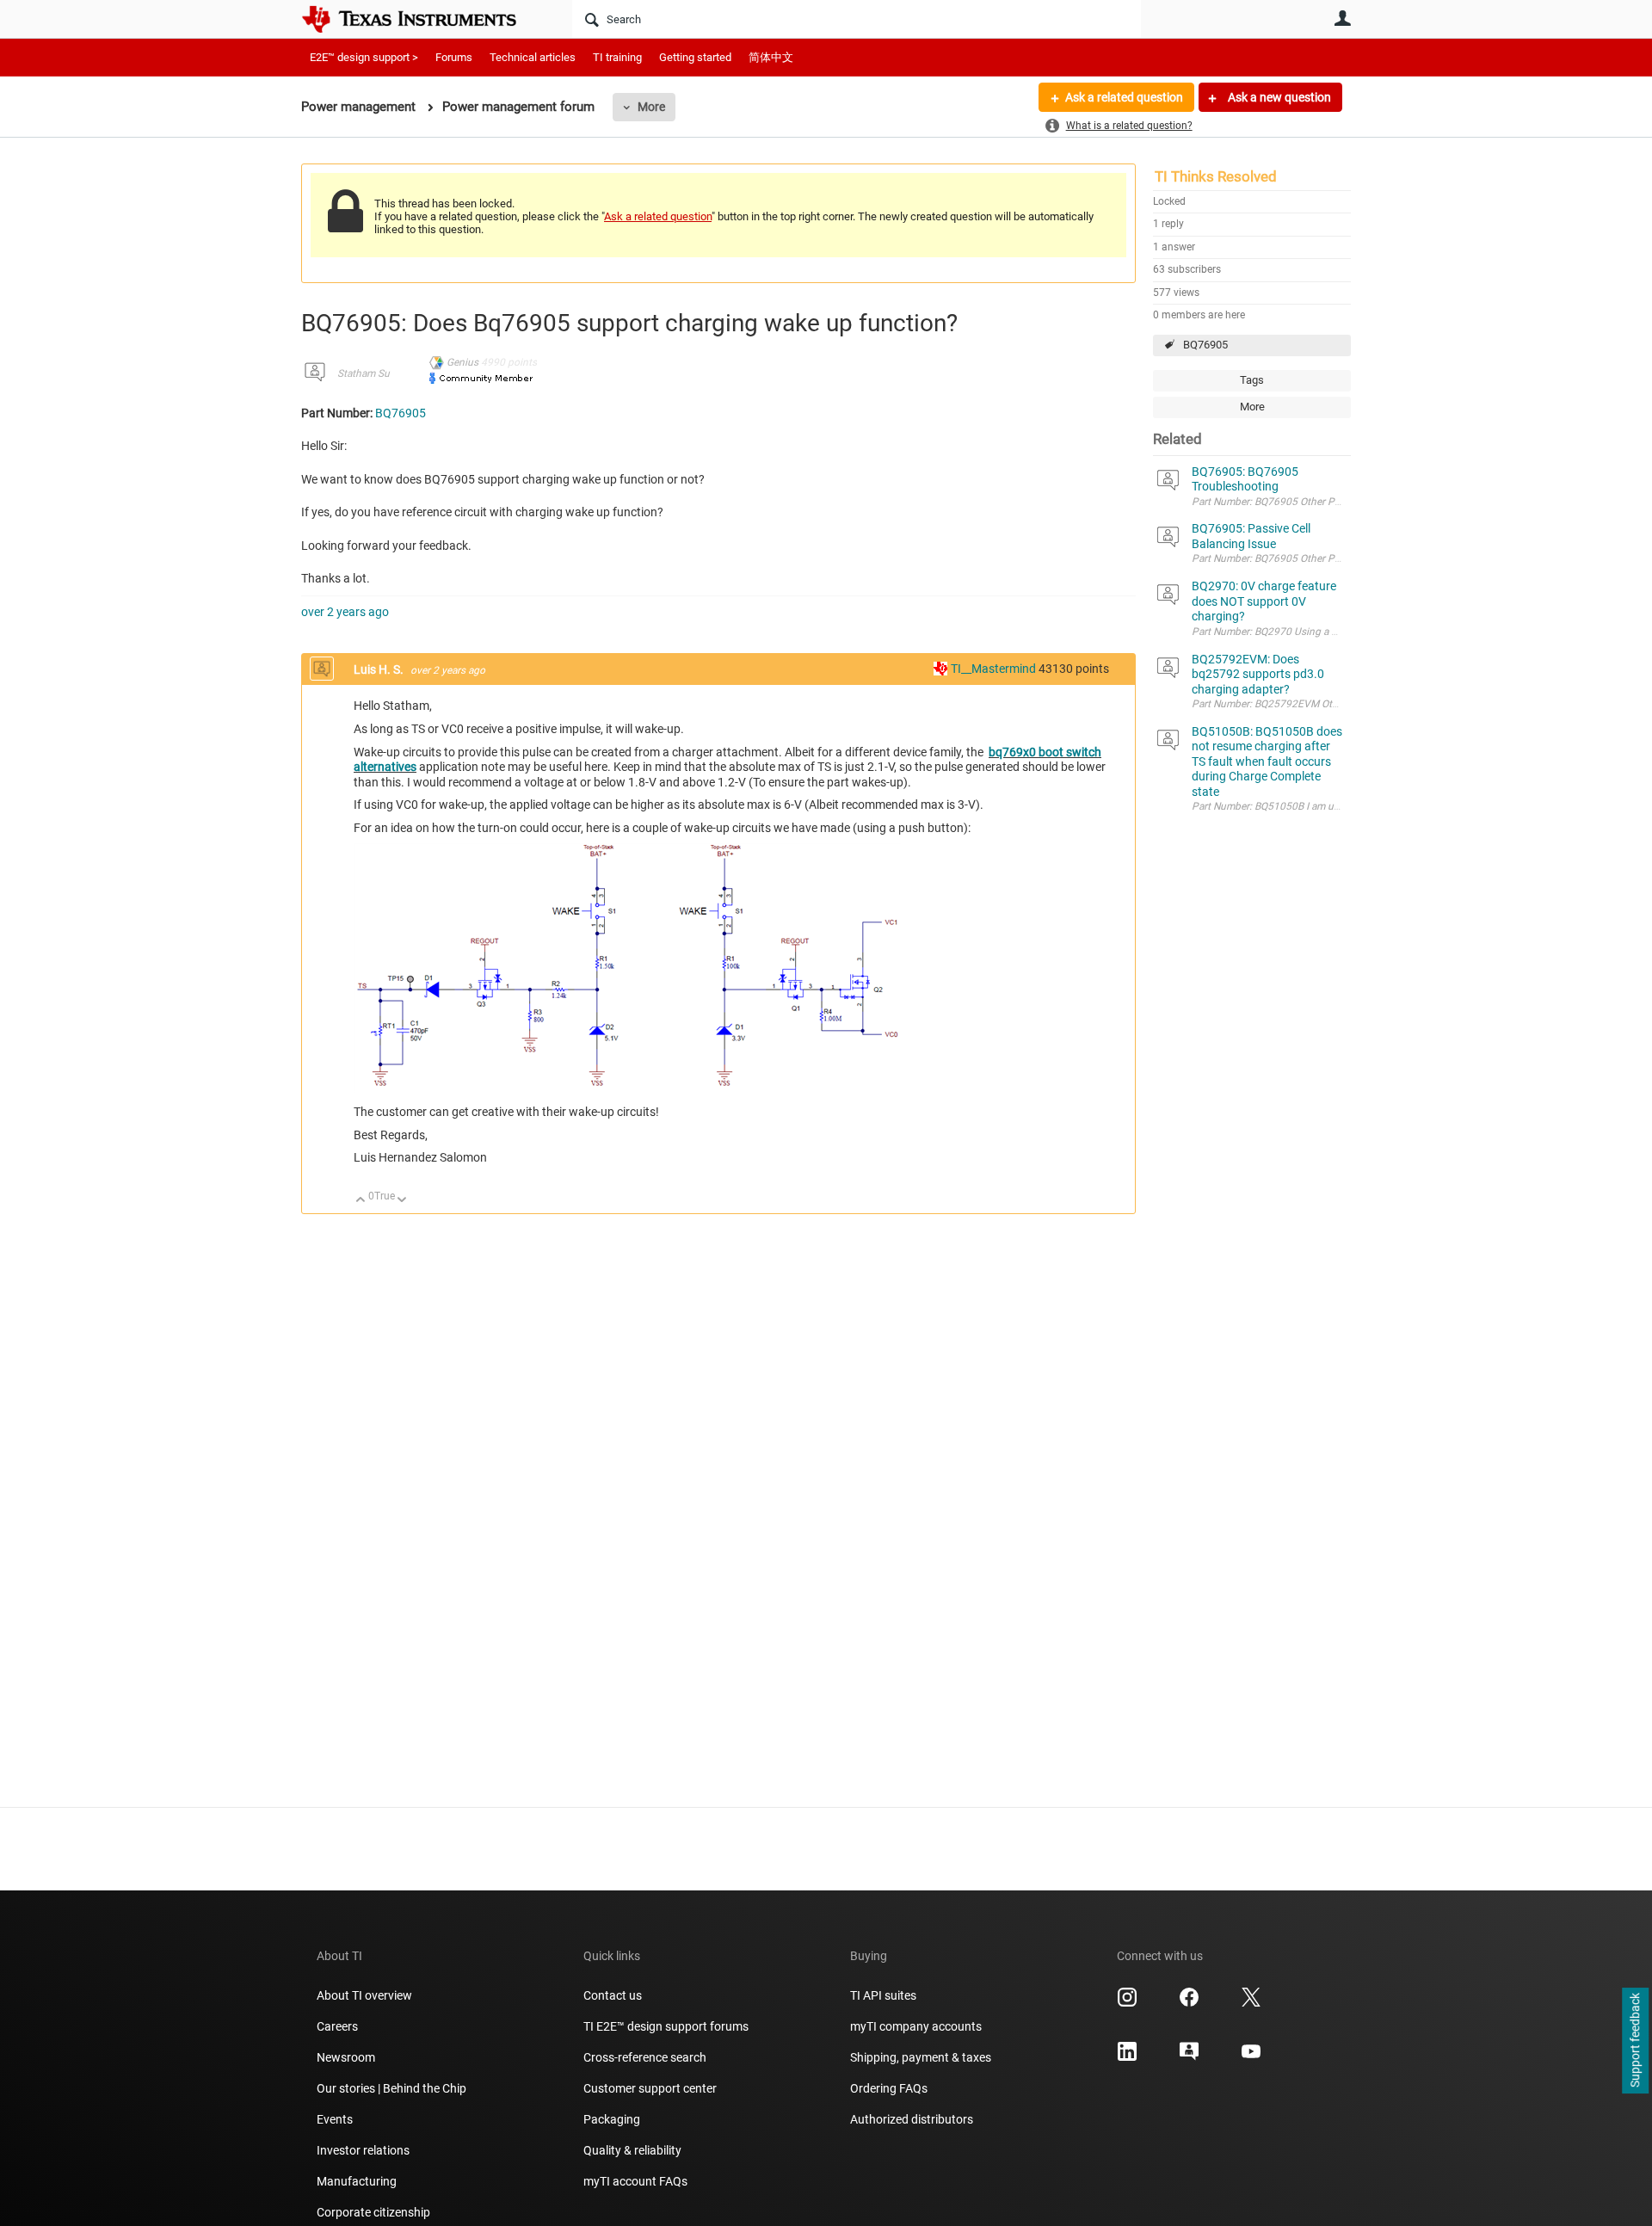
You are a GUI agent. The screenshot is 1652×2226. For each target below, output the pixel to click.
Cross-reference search (645, 2057)
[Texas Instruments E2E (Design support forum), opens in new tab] (1189, 2057)
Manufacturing (357, 2181)
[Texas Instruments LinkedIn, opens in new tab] (1127, 2057)
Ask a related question (1124, 97)
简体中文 (771, 57)
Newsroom (346, 2057)
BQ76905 (1205, 345)
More (651, 107)
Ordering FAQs (889, 2088)
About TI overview (364, 1995)
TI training (617, 57)
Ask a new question (1278, 97)
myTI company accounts (916, 2026)
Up (361, 1201)
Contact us (613, 1995)
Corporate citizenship (373, 2212)
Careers (337, 2026)
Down (402, 1201)
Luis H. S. (380, 669)
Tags (1252, 380)
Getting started (695, 57)
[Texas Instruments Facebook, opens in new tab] (1189, 2003)
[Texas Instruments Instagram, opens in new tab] (1127, 2003)
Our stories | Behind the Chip (391, 2088)
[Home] (422, 19)
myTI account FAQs (635, 2181)
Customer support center (650, 2088)
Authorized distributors (912, 2119)
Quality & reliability (632, 2150)
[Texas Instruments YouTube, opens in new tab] (1251, 2057)
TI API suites (883, 1995)
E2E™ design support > (364, 57)
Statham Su (364, 373)
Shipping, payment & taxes (921, 2057)
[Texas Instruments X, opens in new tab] (1251, 2003)
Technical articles (533, 57)
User (1342, 18)
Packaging (612, 2119)
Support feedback (1635, 2041)
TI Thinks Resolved (1216, 176)
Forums (454, 57)
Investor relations (363, 2150)
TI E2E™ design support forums (666, 2026)
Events (335, 2119)
